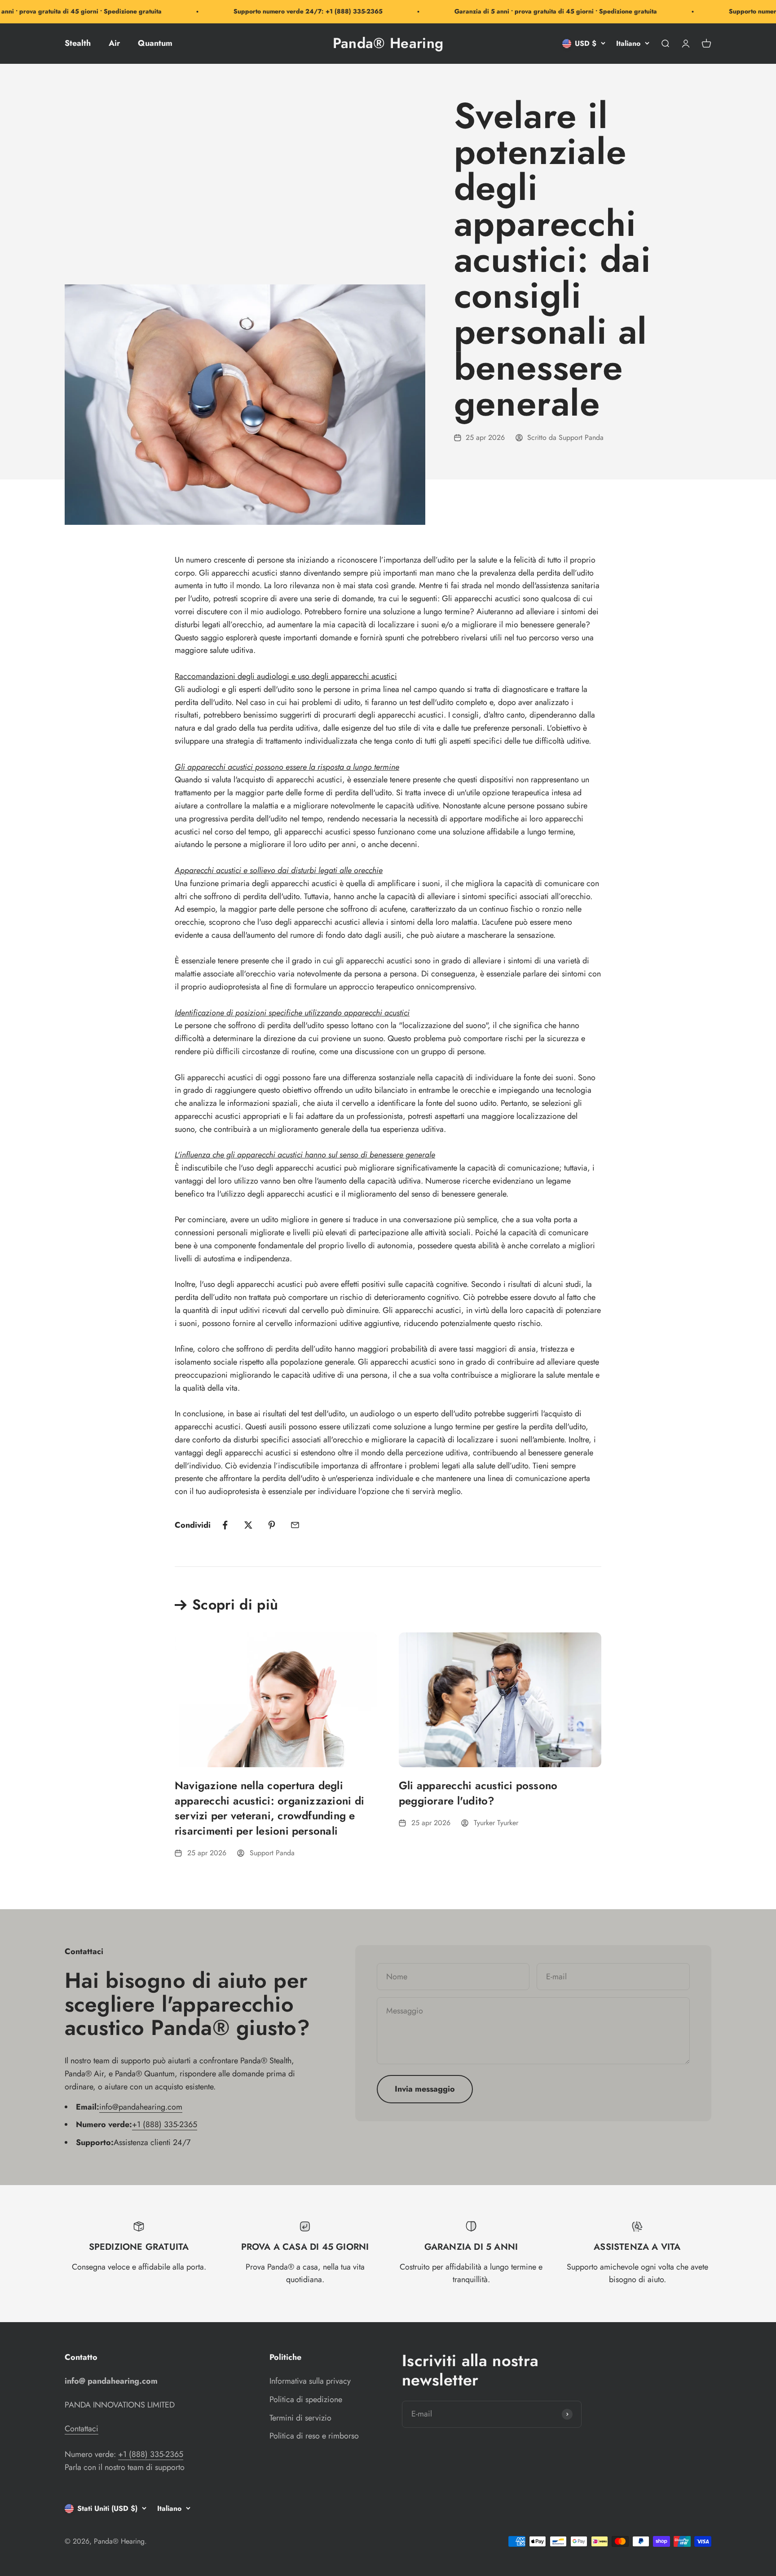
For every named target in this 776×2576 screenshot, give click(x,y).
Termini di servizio (300, 2418)
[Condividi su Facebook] (225, 1525)
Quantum (155, 43)
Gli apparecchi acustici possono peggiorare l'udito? (478, 1793)
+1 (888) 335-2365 (165, 2124)
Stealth (78, 43)
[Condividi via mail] (295, 1525)
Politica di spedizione (306, 2399)
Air (114, 43)
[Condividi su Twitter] (248, 1525)
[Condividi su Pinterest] (272, 1525)
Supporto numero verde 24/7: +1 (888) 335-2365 (274, 11)
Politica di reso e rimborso (314, 2436)
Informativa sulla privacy (310, 2381)
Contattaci (82, 2429)
